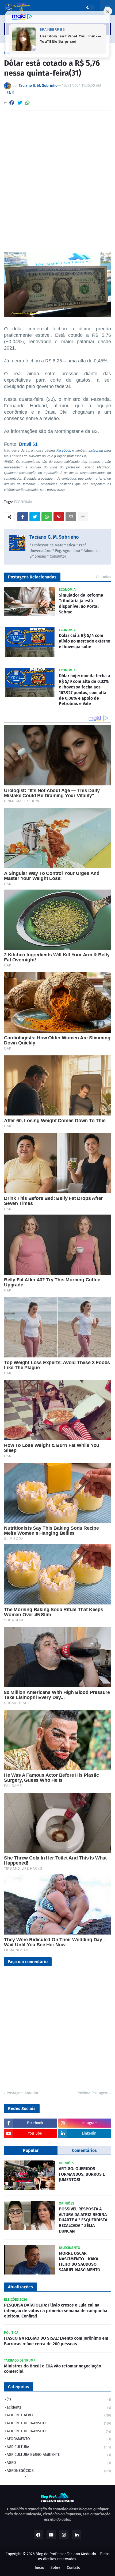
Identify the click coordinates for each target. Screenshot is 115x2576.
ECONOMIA (23, 502)
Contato (74, 2568)
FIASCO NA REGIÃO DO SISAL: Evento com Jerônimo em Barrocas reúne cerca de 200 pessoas (56, 2341)
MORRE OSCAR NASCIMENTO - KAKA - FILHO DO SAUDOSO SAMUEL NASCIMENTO (80, 2262)
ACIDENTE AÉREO (59, 2415)
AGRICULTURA (59, 2447)
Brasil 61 (28, 444)
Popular (31, 2150)
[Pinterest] (59, 517)
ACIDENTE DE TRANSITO (59, 2423)
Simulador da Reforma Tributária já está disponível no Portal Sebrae (81, 603)
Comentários (84, 2150)
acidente (59, 2407)
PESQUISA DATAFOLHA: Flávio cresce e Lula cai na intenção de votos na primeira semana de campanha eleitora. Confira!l (56, 2311)
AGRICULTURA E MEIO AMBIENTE (59, 2455)
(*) (59, 2399)
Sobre (55, 2568)
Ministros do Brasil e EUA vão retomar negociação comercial (53, 2369)
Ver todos (103, 577)
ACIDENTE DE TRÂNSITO (59, 2431)
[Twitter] (20, 103)
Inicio (39, 2568)
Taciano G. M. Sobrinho (54, 537)
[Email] (71, 517)
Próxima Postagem (92, 2093)
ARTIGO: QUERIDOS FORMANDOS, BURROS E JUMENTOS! (82, 2174)
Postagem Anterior (22, 2093)
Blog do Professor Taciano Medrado (66, 2554)
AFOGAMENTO (59, 2439)
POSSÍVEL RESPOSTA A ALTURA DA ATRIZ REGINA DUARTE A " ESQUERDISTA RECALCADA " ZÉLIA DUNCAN (83, 2220)
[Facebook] (12, 103)
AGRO (59, 2463)
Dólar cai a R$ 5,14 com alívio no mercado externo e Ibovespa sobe (85, 641)
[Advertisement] (57, 175)
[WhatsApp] (28, 103)
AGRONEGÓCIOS (59, 2471)
